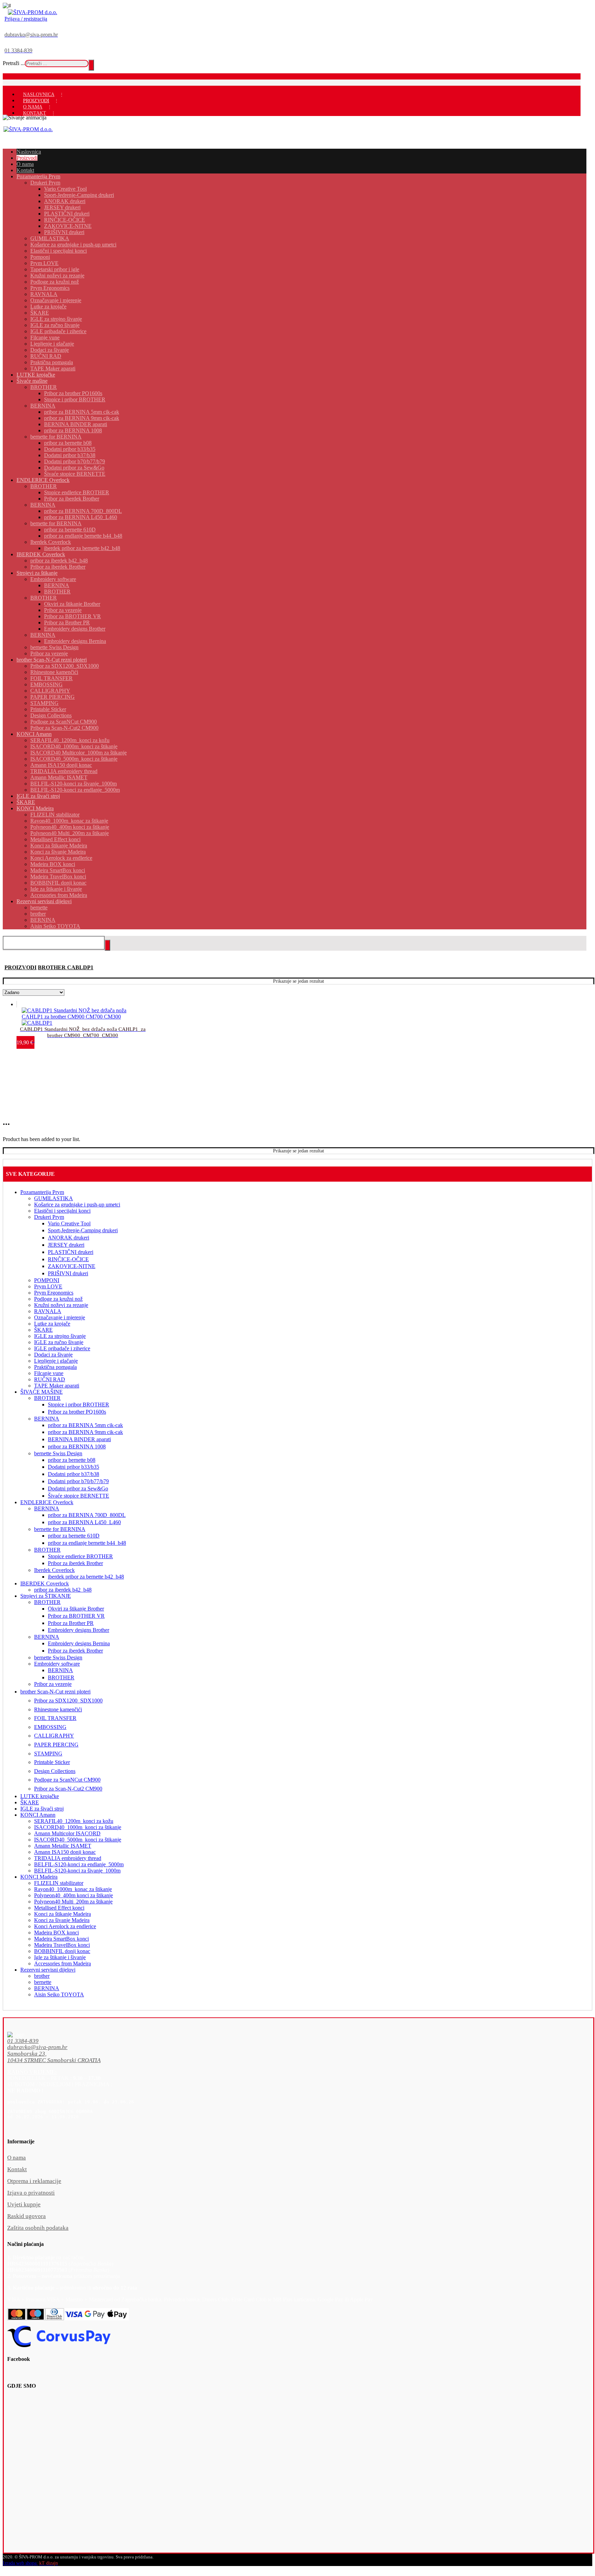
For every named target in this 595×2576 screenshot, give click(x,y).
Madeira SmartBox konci (61, 1939)
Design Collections (55, 1771)
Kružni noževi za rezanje (61, 1305)
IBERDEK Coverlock (45, 1583)
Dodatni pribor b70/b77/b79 (78, 1481)
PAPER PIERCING (56, 1745)
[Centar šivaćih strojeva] (33, 12)
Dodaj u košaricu (49, 1020)
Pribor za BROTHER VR (76, 1616)
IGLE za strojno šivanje (60, 1336)
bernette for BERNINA (60, 1529)
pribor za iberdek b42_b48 (63, 1590)
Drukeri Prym (49, 1217)
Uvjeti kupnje (24, 2204)
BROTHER (47, 1398)
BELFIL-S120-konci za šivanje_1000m (77, 1871)
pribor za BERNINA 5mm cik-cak (85, 1425)
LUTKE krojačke (40, 1796)
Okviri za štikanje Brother (76, 1609)
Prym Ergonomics (54, 1293)
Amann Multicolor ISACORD (67, 1833)
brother (42, 1976)
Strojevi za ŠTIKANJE (46, 1596)
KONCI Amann (38, 1815)
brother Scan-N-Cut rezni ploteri (55, 1692)
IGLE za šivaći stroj (42, 1809)
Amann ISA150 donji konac (65, 1852)
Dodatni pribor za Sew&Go (78, 1488)
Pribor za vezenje (53, 1684)
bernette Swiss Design (58, 1453)
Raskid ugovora (27, 2216)
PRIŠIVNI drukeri (68, 1273)
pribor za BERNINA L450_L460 (84, 1522)
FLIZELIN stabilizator (59, 1883)
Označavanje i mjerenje (60, 1317)
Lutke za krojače (52, 1324)
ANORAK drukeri (69, 1238)
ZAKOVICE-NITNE (72, 1266)
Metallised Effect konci (59, 1908)
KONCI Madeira (39, 1877)
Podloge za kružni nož (58, 1299)
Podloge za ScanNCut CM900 (67, 1780)
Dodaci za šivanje (53, 1355)
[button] (284, 2041)
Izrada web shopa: (20, 2563)
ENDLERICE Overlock (47, 1502)
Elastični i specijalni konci (62, 1211)
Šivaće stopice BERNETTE (79, 1496)
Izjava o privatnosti (31, 2193)
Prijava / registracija (26, 19)
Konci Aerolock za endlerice (65, 1926)
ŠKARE (43, 1330)
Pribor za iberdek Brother (75, 1563)
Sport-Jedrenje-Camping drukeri (83, 1230)
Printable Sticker (52, 1762)
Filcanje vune (49, 1373)
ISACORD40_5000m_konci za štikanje (78, 1840)
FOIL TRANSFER (55, 1718)
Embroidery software (57, 1664)
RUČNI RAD (50, 1379)
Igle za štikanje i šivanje (60, 1957)
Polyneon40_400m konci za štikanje (74, 1895)
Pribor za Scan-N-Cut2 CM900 (68, 1789)
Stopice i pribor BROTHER (79, 1405)
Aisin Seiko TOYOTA (59, 1994)
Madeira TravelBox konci (62, 1945)
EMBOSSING (50, 1727)
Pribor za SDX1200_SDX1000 (68, 1701)
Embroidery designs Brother (79, 1630)
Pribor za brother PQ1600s (77, 1412)
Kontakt (17, 2169)
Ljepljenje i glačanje (56, 1361)
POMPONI (47, 1280)
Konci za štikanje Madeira (62, 1914)
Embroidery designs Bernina (79, 1643)
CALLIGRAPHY (54, 1736)
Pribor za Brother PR (71, 1623)
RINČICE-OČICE (68, 1259)
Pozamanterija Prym (42, 1192)
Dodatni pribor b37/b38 (74, 1474)
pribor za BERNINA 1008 (77, 1447)
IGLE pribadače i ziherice (62, 1348)
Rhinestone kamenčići (58, 1709)
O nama (17, 2158)
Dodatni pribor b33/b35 (74, 1467)
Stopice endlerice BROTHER (80, 1556)
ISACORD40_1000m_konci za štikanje (78, 1827)
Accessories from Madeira (62, 1963)
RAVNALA (48, 1311)
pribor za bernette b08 (72, 1460)
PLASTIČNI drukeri (71, 1252)
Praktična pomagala (55, 1367)
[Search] (91, 65)
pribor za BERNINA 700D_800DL (87, 1515)
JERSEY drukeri (66, 1245)
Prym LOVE (48, 1286)
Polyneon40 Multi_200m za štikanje (73, 1902)
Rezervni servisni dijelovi (48, 1970)
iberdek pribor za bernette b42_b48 (86, 1577)
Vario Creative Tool (69, 1223)
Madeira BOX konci (56, 1933)
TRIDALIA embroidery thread (68, 1858)
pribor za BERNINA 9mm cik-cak (85, 1432)
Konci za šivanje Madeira (62, 1920)
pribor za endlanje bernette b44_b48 (87, 1543)
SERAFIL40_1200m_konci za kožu (74, 1821)
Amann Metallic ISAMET (63, 1846)
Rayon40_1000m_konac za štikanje (73, 1889)
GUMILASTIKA (54, 1198)
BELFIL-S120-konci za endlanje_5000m (79, 1864)
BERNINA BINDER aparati (79, 1439)
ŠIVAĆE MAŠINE (41, 1392)
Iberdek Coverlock (54, 1570)
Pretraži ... (14, 63)
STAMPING (48, 1754)
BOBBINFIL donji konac (62, 1951)
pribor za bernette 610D (74, 1536)
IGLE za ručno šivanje (59, 1342)
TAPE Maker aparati (57, 1386)
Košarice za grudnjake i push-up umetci (77, 1205)
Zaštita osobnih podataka (38, 2228)
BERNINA (47, 1419)
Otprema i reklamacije (34, 2181)
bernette (43, 1982)
